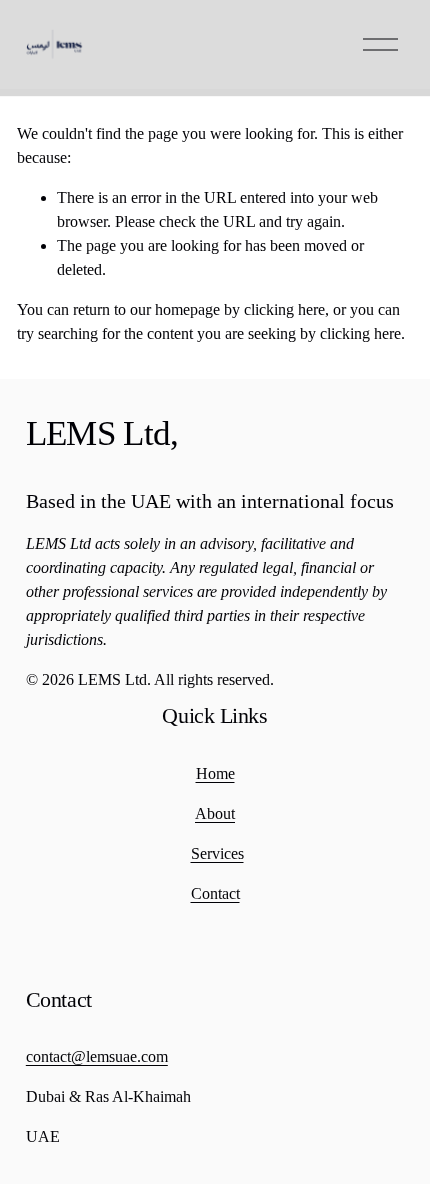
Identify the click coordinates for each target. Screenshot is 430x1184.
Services (217, 853)
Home (215, 773)
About (215, 813)
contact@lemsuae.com (97, 1056)
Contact (215, 893)
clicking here (284, 309)
